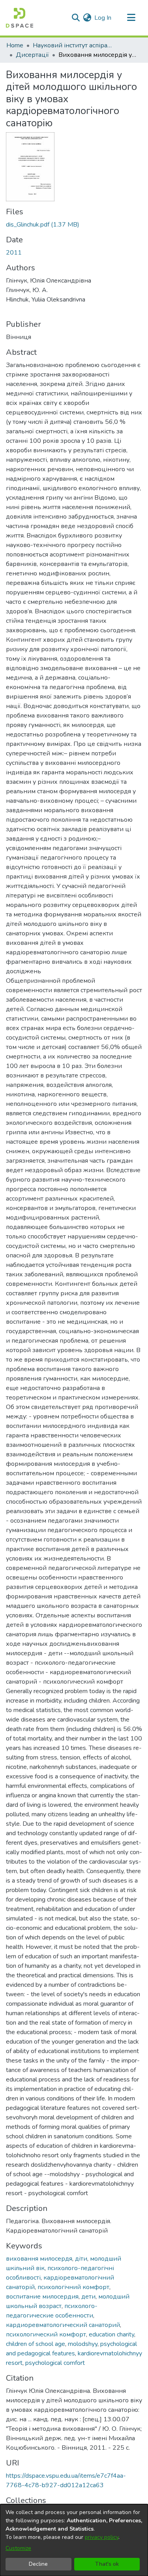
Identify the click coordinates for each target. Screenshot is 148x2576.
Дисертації (32, 55)
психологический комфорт (46, 2334)
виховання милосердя (39, 2259)
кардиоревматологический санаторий (63, 2325)
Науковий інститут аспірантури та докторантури (72, 45)
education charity (111, 2334)
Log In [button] (103, 18)
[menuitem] (87, 18)
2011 (14, 253)
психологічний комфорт (73, 2287)
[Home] (20, 18)
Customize (18, 2548)
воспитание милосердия (42, 2297)
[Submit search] (76, 18)
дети (88, 2297)
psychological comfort (55, 2363)
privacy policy (102, 2537)
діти (81, 2259)
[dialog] (74, 2540)
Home (15, 45)
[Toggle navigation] (131, 18)
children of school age (36, 2344)
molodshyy (83, 2344)
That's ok (107, 2564)
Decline (38, 2564)
